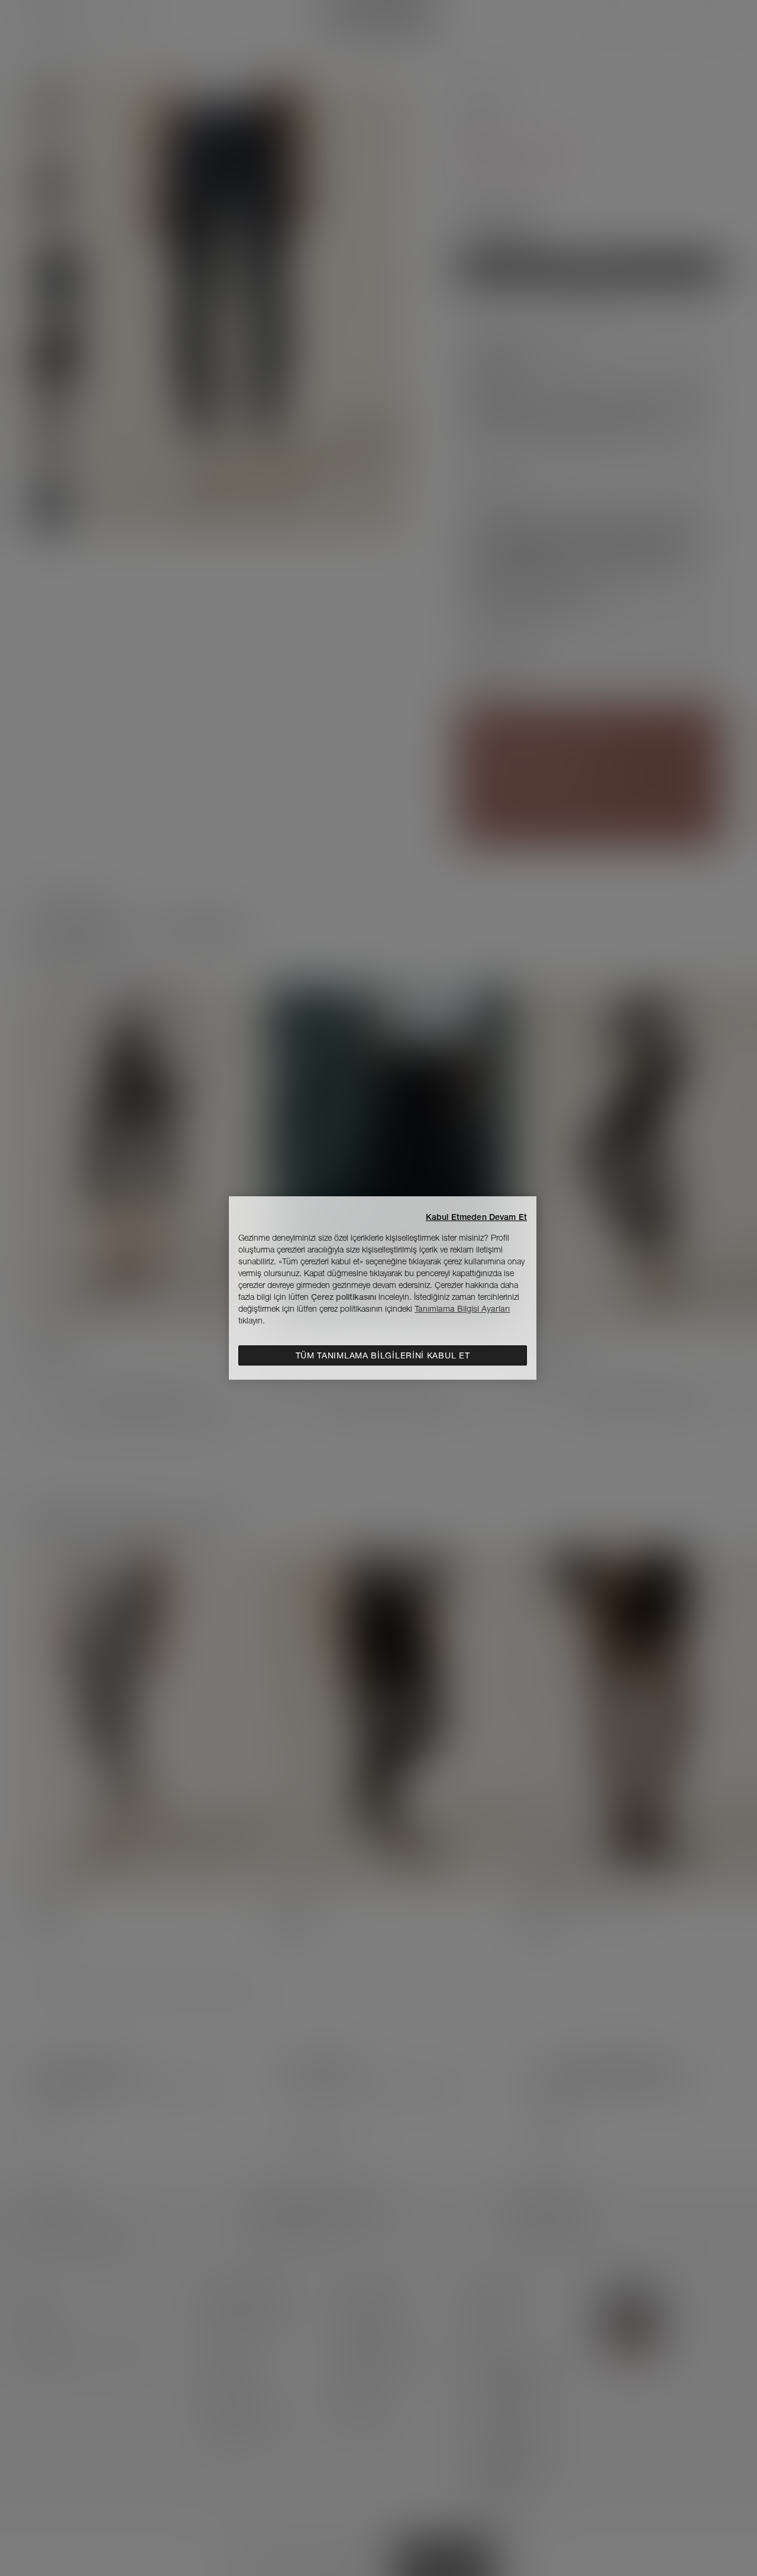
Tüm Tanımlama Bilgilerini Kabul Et (383, 1355)
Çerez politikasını (344, 1297)
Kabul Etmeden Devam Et (476, 1217)
